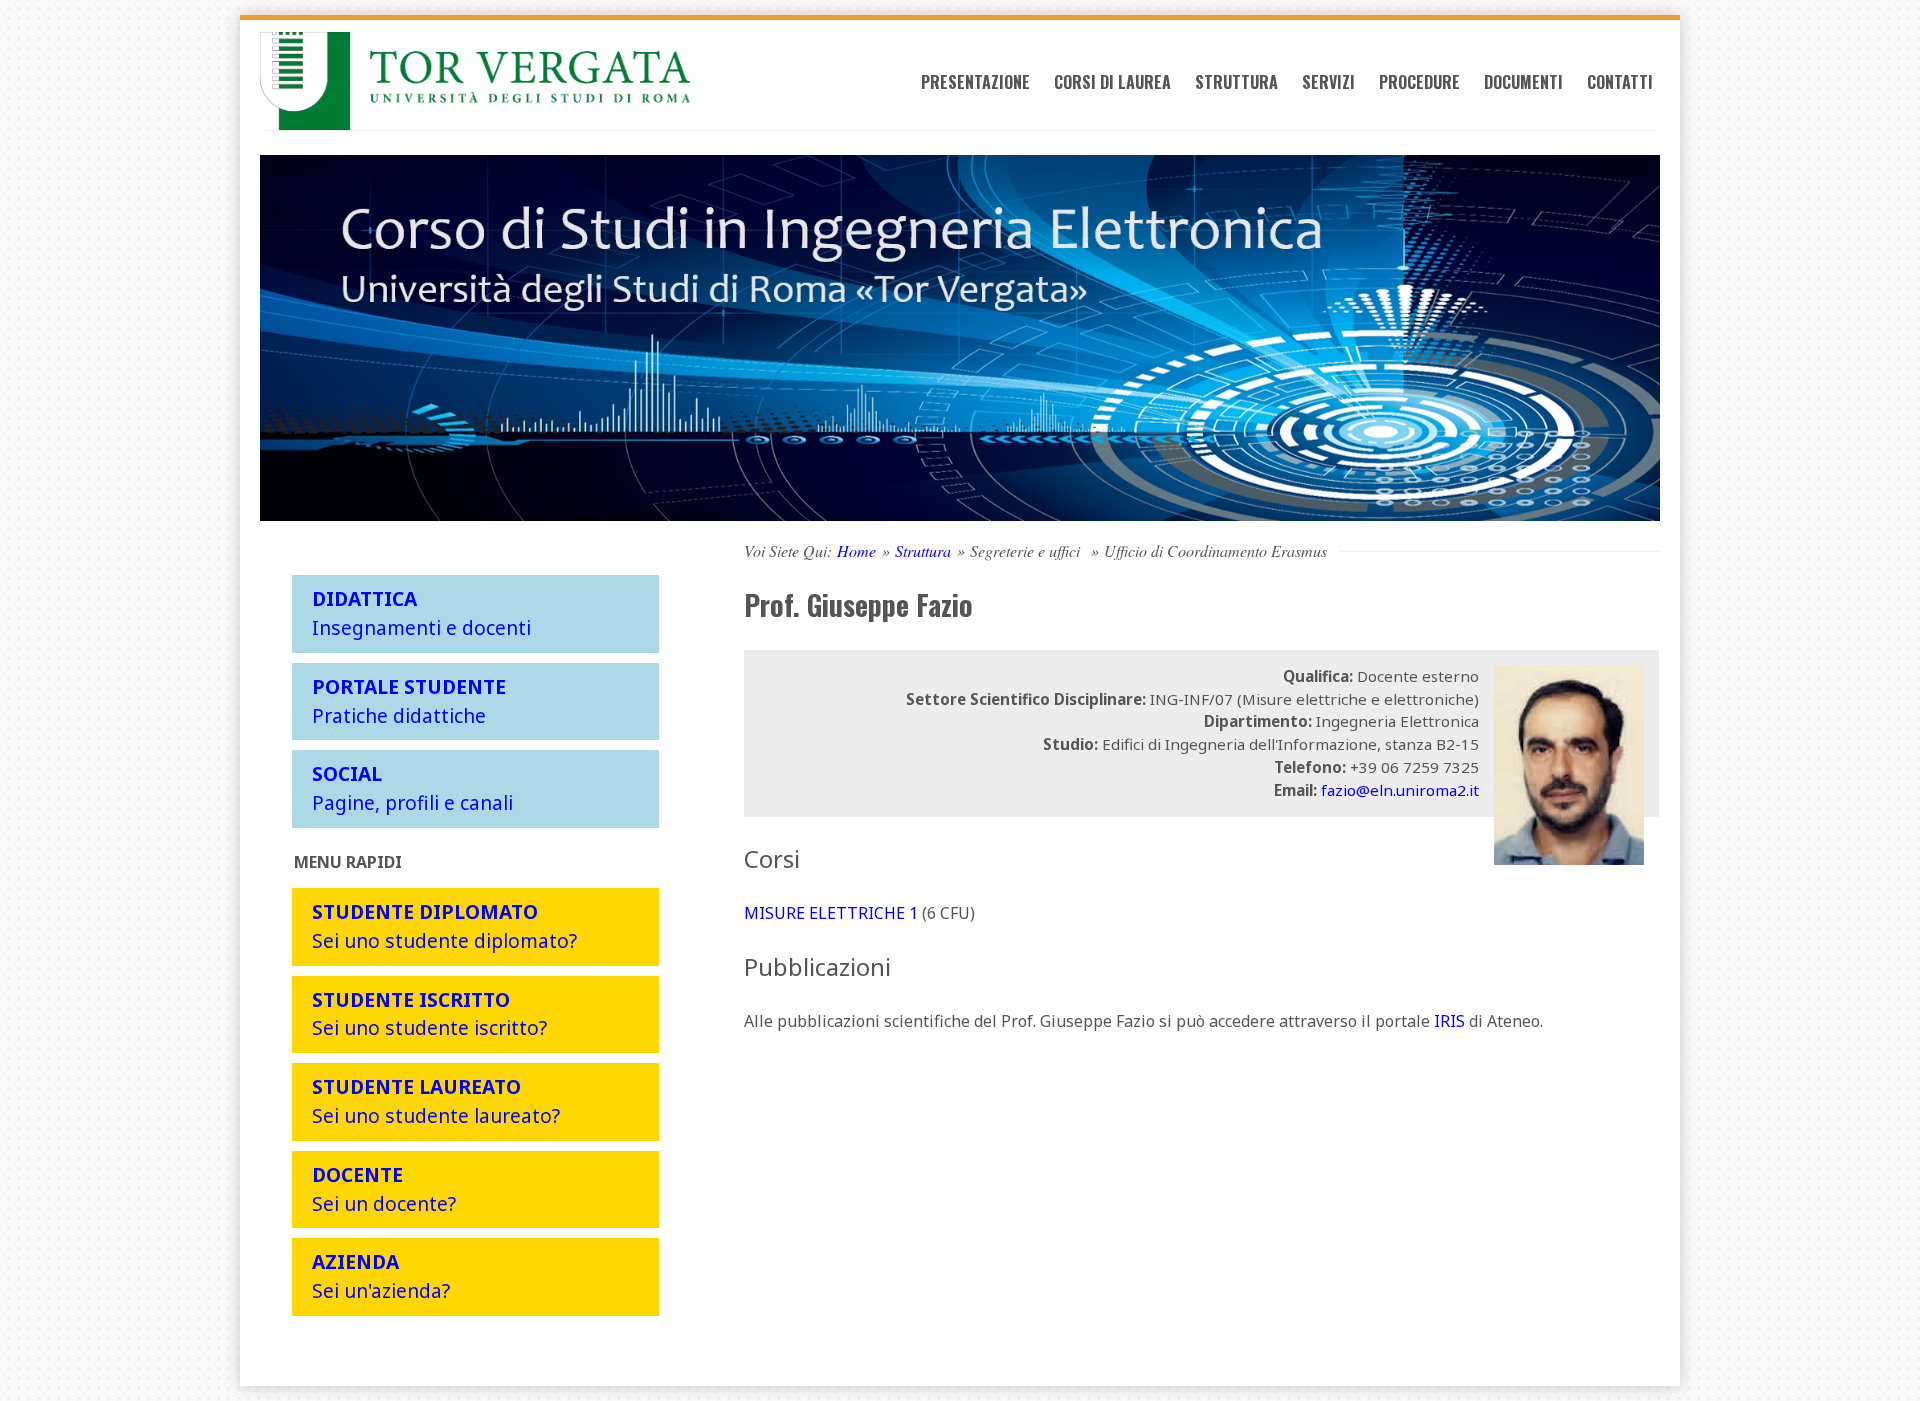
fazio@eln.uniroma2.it (1400, 790)
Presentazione (975, 82)
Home (856, 551)
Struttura (1236, 82)
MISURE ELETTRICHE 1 (831, 913)
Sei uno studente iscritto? (429, 1014)
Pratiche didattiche (409, 701)
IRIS (1449, 1021)
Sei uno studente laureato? (436, 1101)
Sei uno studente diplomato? (444, 926)
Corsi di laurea (1112, 82)
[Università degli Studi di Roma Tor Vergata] (475, 81)
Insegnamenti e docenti (421, 613)
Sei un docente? (384, 1189)
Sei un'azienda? (381, 1276)
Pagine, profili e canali (412, 788)
